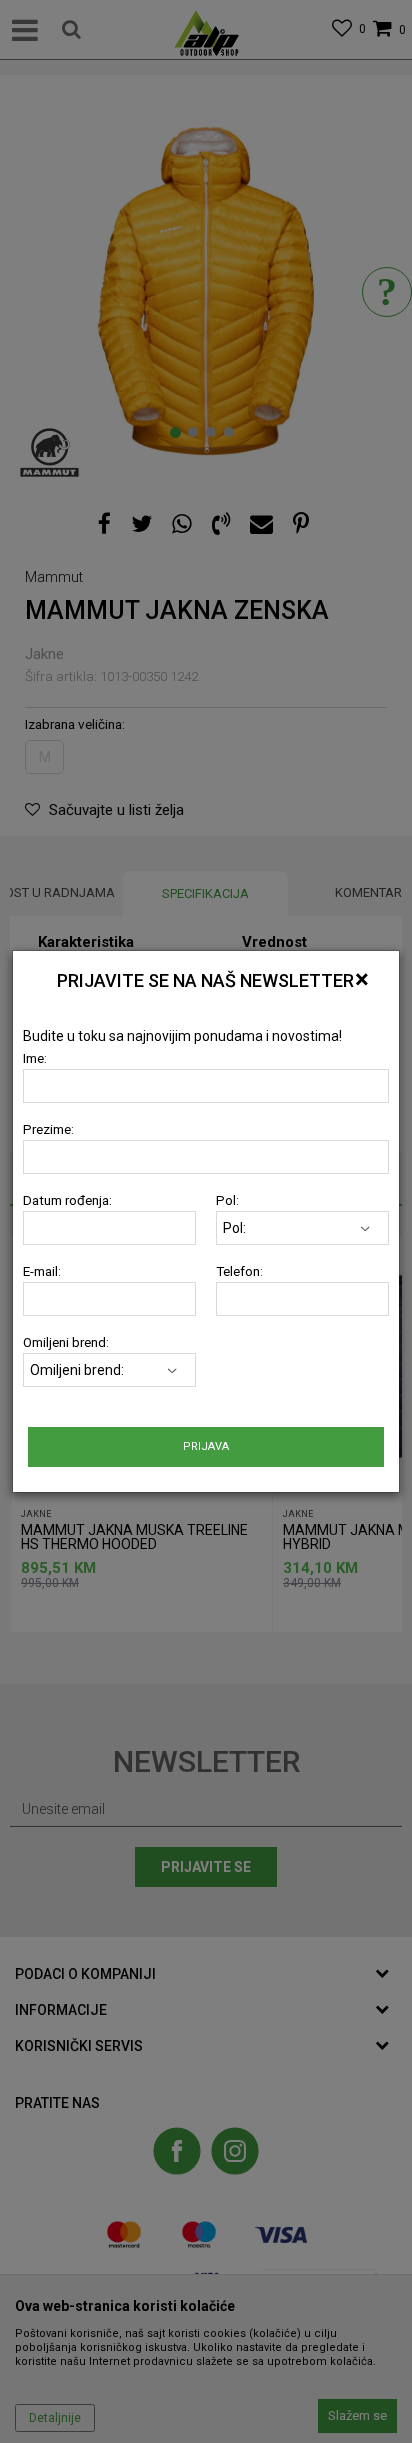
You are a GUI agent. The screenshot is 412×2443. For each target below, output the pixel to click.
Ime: (35, 1058)
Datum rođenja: (67, 1200)
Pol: (227, 1200)
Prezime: (48, 1129)
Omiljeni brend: (66, 1342)
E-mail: (42, 1271)
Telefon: (239, 1271)
